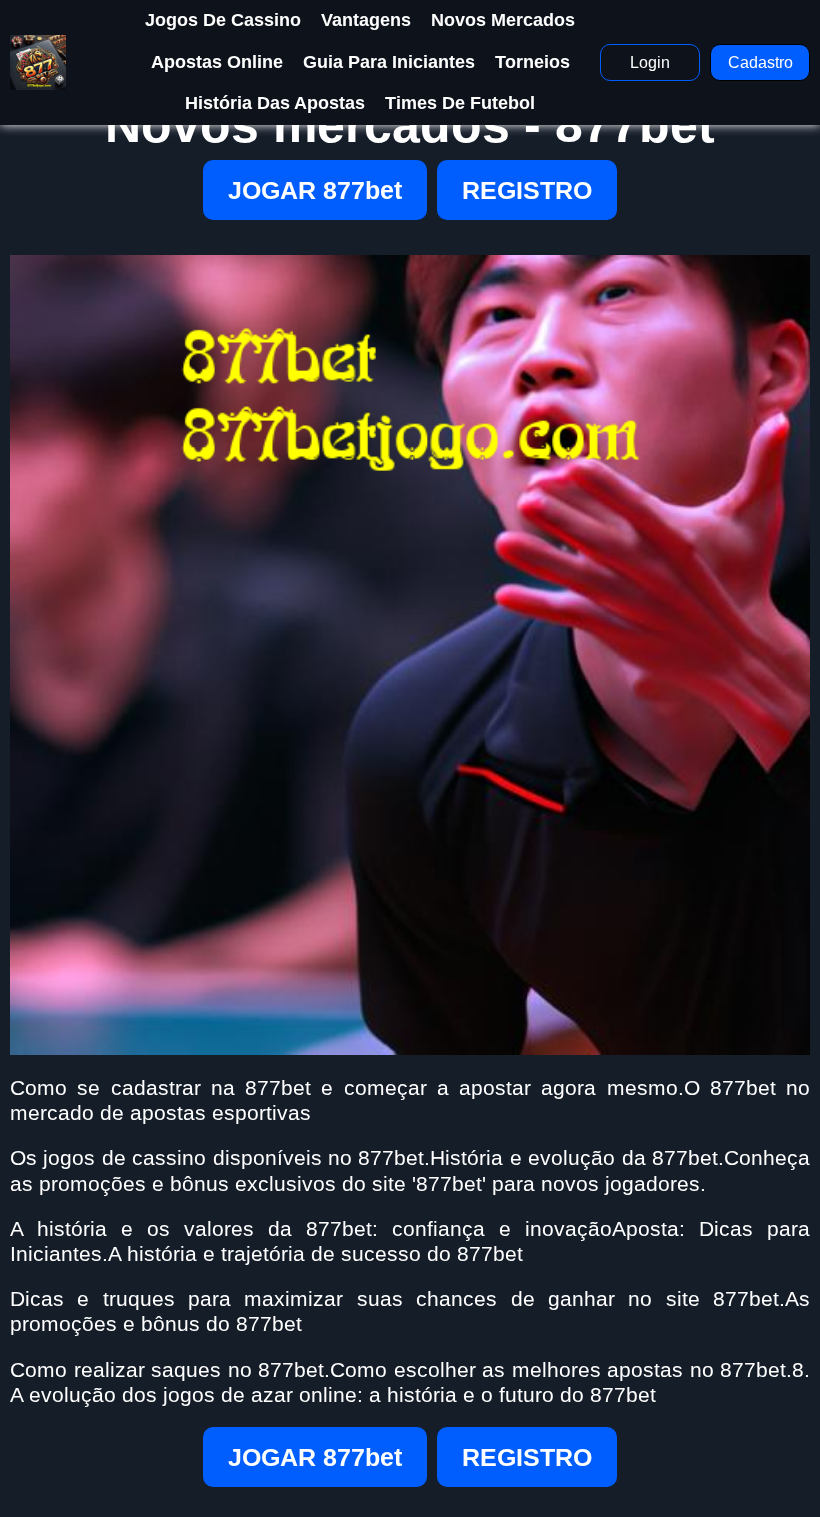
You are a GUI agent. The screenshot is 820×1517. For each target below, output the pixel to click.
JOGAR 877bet (315, 190)
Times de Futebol (460, 103)
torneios (532, 62)
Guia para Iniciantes (389, 62)
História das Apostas (275, 103)
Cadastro (760, 62)
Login (650, 62)
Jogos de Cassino (223, 20)
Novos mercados (503, 20)
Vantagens (366, 20)
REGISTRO (527, 190)
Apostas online (217, 62)
